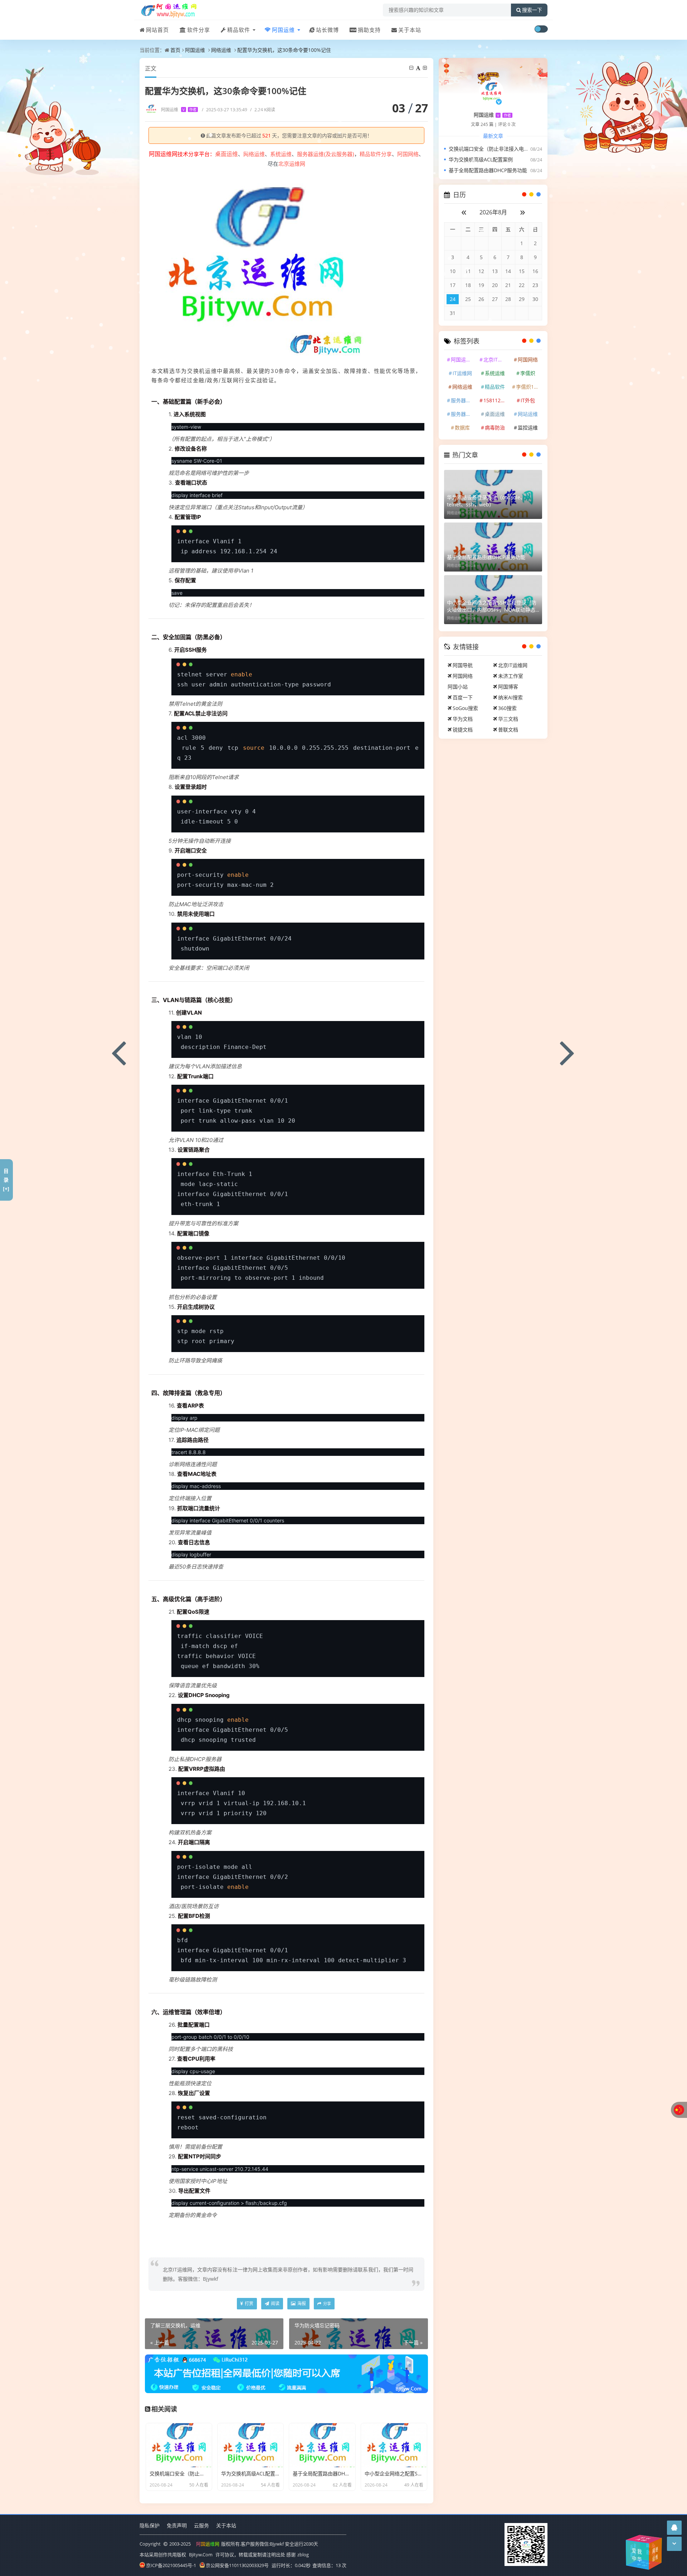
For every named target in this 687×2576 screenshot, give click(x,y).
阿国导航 (463, 665)
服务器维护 (463, 400)
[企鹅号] (674, 2528)
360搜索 (507, 708)
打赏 (249, 2303)
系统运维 (281, 154)
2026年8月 (493, 212)
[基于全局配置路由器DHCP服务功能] (493, 547)
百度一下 (463, 697)
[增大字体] (425, 68)
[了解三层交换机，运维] (119, 1052)
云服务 (201, 2525)
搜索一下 (532, 10)
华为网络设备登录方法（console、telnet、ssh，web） (486, 501)
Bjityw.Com (201, 2555)
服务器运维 (463, 414)
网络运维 (221, 50)
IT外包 (528, 400)
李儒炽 (528, 373)
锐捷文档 (463, 730)
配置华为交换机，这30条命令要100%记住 (284, 50)
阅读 (275, 2303)
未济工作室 (511, 676)
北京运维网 (292, 164)
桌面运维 (495, 414)
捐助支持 (369, 30)
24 (453, 299)
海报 (301, 2303)
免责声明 (177, 2525)
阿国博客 (508, 687)
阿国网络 (408, 154)
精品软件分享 (376, 154)
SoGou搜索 (465, 708)
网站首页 (157, 30)
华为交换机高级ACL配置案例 (481, 159)
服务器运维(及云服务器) (326, 154)
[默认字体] (419, 68)
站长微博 (327, 30)
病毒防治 (495, 427)
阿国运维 (283, 30)
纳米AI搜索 (510, 697)
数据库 (462, 427)
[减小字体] (412, 68)
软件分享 (199, 30)
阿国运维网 (463, 359)
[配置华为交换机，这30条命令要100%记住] (256, 264)
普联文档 (508, 730)
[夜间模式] (541, 29)
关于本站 (410, 30)
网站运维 (528, 414)
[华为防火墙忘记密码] (568, 1052)
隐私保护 (150, 2525)
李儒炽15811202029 (528, 387)
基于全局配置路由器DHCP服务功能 (488, 170)
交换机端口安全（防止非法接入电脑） (491, 149)
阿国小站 (458, 687)
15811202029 (496, 400)
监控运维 (528, 427)
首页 (175, 50)
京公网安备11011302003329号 (237, 2565)
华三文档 (508, 719)
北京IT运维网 (496, 359)
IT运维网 (462, 373)
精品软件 (239, 30)
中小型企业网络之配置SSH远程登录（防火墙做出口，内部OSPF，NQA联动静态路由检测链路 (492, 606)
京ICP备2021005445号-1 (171, 2565)
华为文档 (463, 719)
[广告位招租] (286, 2373)
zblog (303, 2555)
